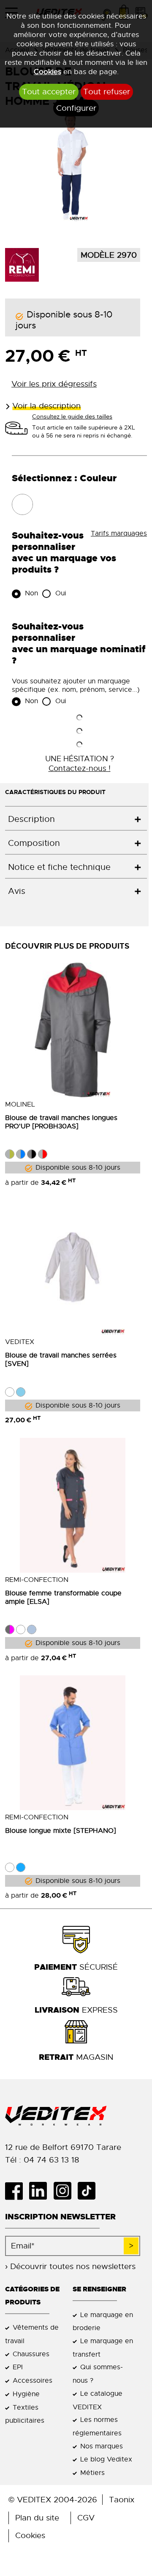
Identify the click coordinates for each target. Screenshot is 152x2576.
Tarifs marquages (119, 533)
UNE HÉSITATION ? (80, 763)
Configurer (76, 108)
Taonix (122, 2500)
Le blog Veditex (106, 2459)
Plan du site (37, 2518)
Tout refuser (107, 92)
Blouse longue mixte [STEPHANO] (61, 1831)
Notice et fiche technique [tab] (59, 867)
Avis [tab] (17, 891)
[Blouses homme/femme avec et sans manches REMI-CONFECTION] (22, 264)
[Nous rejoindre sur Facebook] (17, 2191)
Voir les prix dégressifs (54, 384)
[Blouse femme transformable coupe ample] (73, 1505)
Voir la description (46, 406)
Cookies (47, 72)
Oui (60, 593)
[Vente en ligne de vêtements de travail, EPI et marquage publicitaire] (76, 2116)
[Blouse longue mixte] (73, 1743)
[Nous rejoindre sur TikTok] (90, 2191)
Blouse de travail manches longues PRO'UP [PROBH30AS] (61, 1122)
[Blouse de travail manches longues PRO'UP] (73, 1030)
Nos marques (102, 2446)
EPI (18, 2367)
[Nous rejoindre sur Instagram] (65, 2191)
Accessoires (33, 2380)
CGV (86, 2518)
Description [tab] (31, 819)
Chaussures (31, 2354)
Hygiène (26, 2394)
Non (30, 593)
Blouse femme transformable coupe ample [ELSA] (63, 1597)
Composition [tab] (34, 843)
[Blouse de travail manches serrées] (73, 1267)
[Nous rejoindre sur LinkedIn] (41, 2191)
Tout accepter (49, 92)
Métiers (92, 2473)
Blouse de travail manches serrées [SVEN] (61, 1360)
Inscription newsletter (60, 2217)
